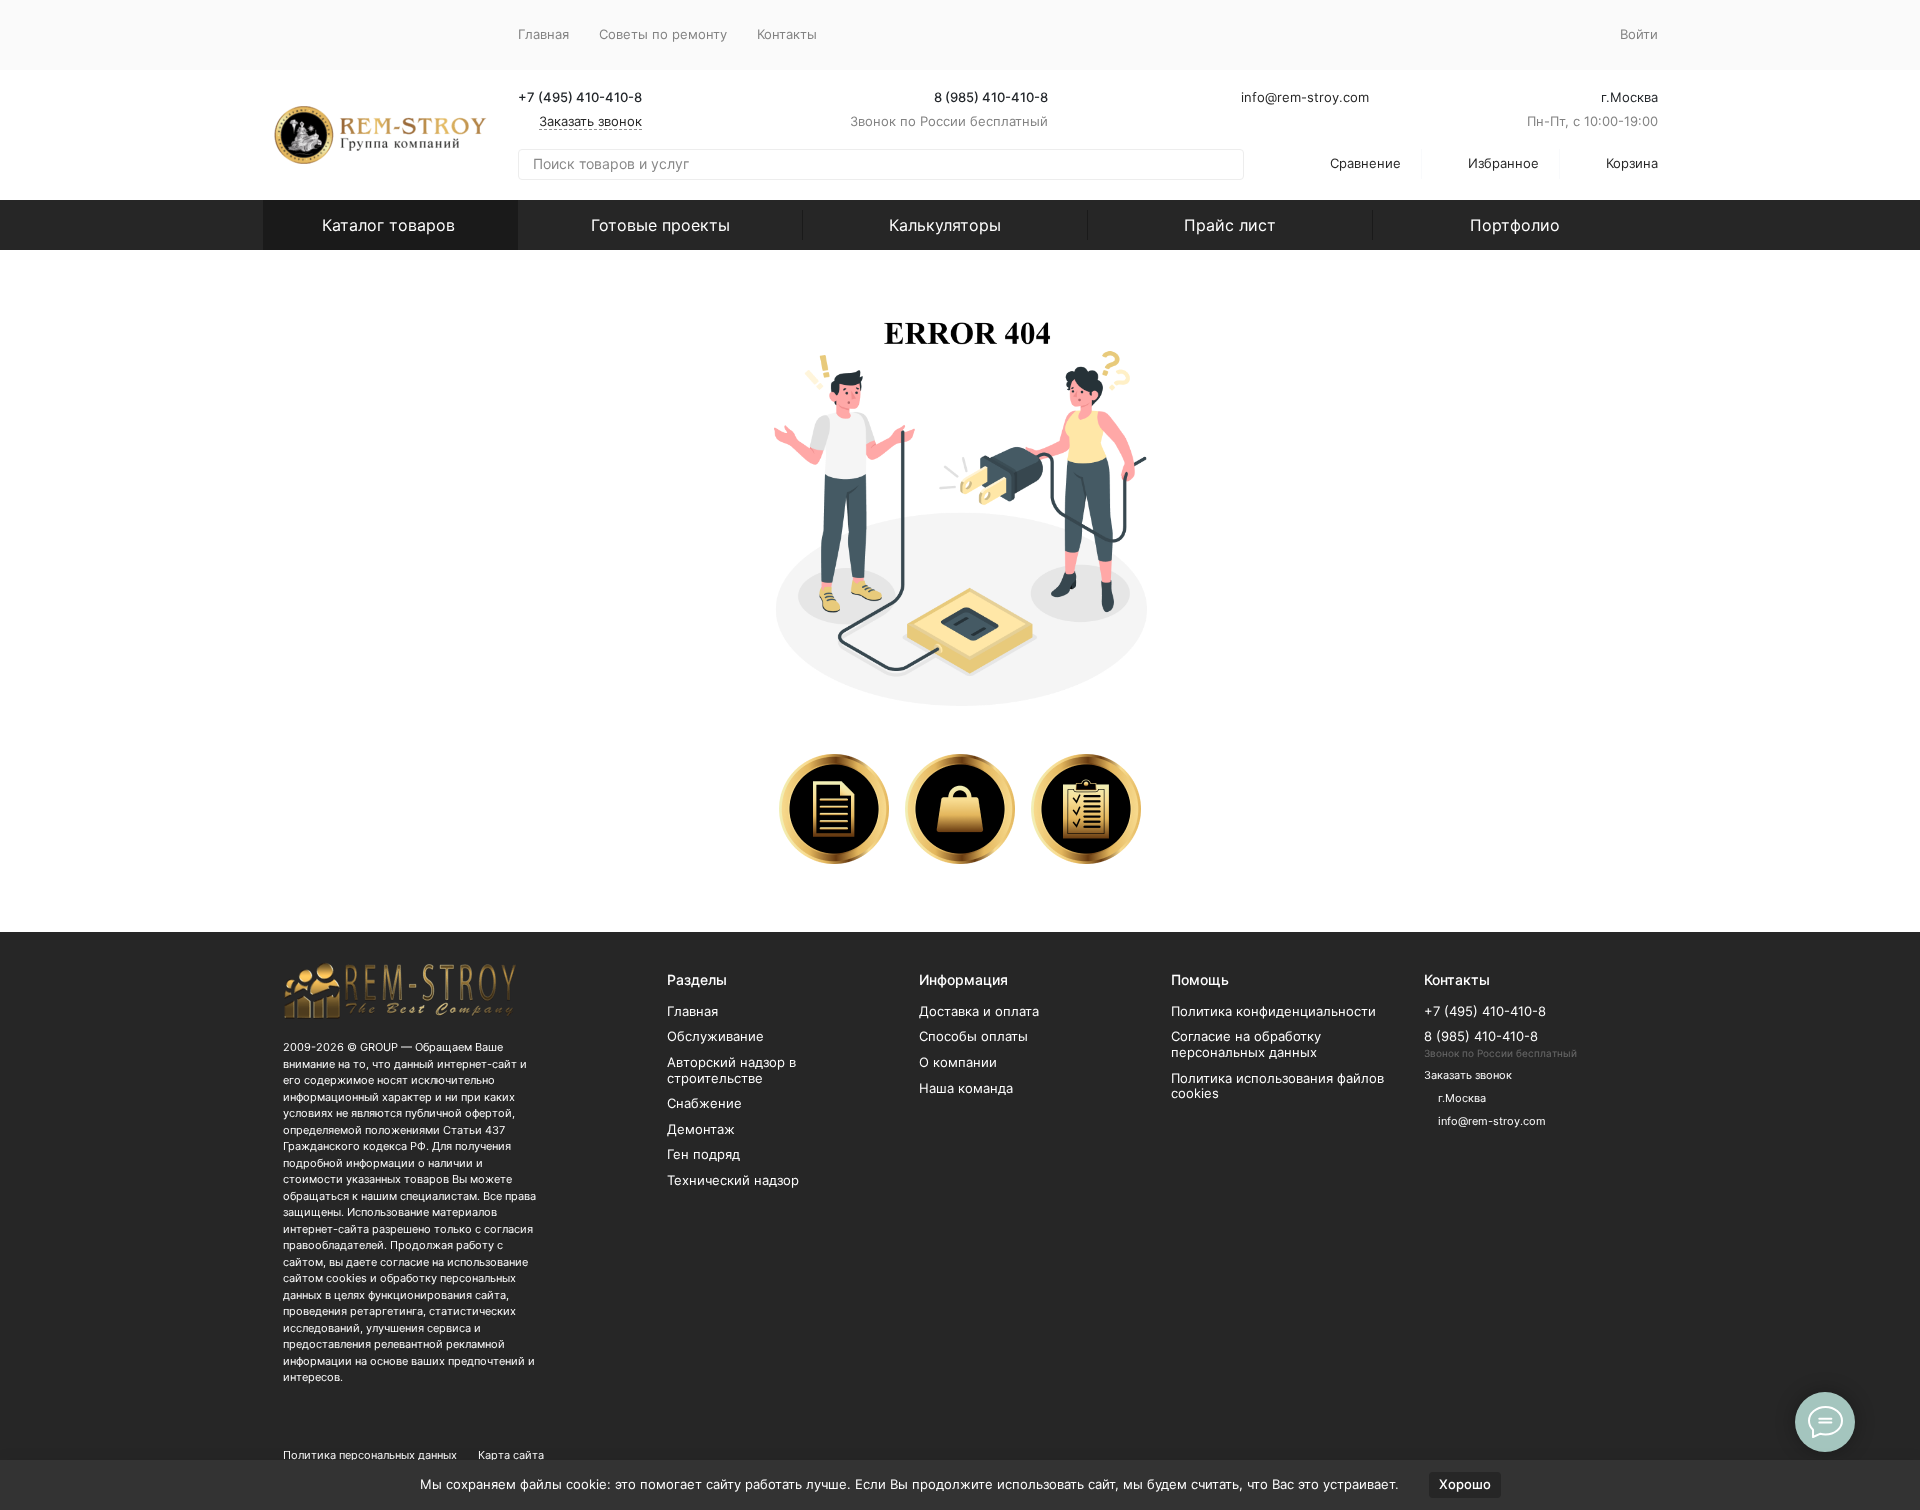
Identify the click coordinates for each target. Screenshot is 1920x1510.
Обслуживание (715, 1036)
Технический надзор (733, 1180)
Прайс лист (1230, 225)
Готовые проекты (660, 225)
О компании (958, 1062)
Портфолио (1515, 225)
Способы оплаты (973, 1036)
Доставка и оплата (979, 1011)
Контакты (787, 34)
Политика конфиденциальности (1273, 1011)
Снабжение (704, 1103)
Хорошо (1465, 1484)
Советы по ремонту (663, 34)
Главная (543, 34)
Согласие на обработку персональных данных (1246, 1044)
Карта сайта (511, 1455)
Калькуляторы (945, 225)
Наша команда (966, 1088)
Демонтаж (701, 1129)
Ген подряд (703, 1154)
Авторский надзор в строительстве (731, 1070)
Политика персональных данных (370, 1455)
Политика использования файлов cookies (1277, 1086)
